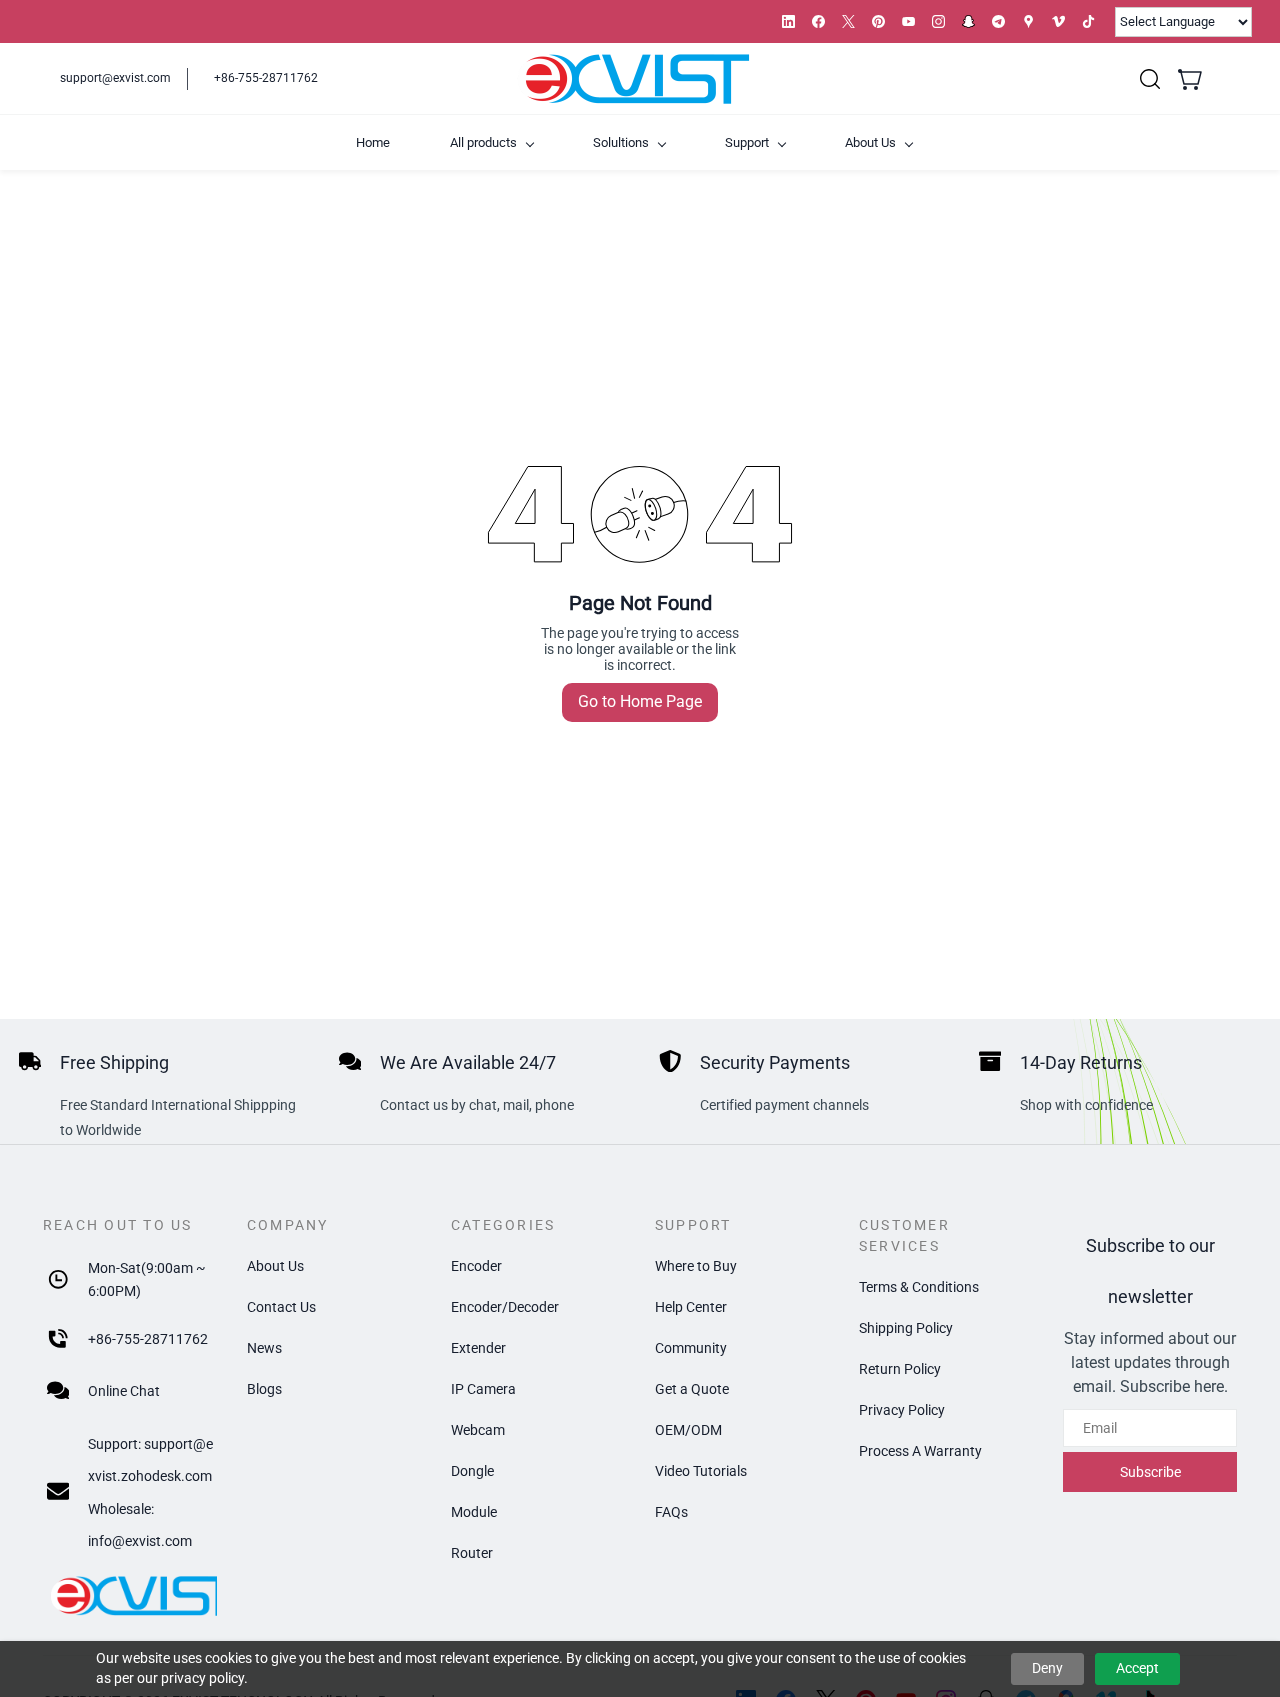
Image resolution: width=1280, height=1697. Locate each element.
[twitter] (848, 21)
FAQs (671, 1512)
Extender (478, 1348)
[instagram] (938, 21)
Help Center (691, 1307)
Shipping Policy (906, 1328)
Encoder (476, 1266)
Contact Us (281, 1307)
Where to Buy (696, 1266)
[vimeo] (1058, 21)
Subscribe (1150, 1472)
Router (472, 1553)
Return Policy (900, 1369)
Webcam (478, 1430)
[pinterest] (878, 21)
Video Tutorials (701, 1471)
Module (474, 1512)
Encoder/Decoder (505, 1307)
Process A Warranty (920, 1451)
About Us (275, 1266)
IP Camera (483, 1389)
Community (691, 1348)
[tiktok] (1088, 21)
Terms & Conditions (919, 1287)
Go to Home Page (640, 701)
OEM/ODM (688, 1430)
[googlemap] (1028, 21)
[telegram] (998, 21)
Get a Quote (692, 1389)
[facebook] (818, 21)
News (264, 1348)
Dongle (472, 1471)
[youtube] (908, 21)
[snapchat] (968, 21)
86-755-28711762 (152, 1339)
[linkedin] (788, 21)
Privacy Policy (902, 1410)
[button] (1150, 79)
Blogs (264, 1389)
